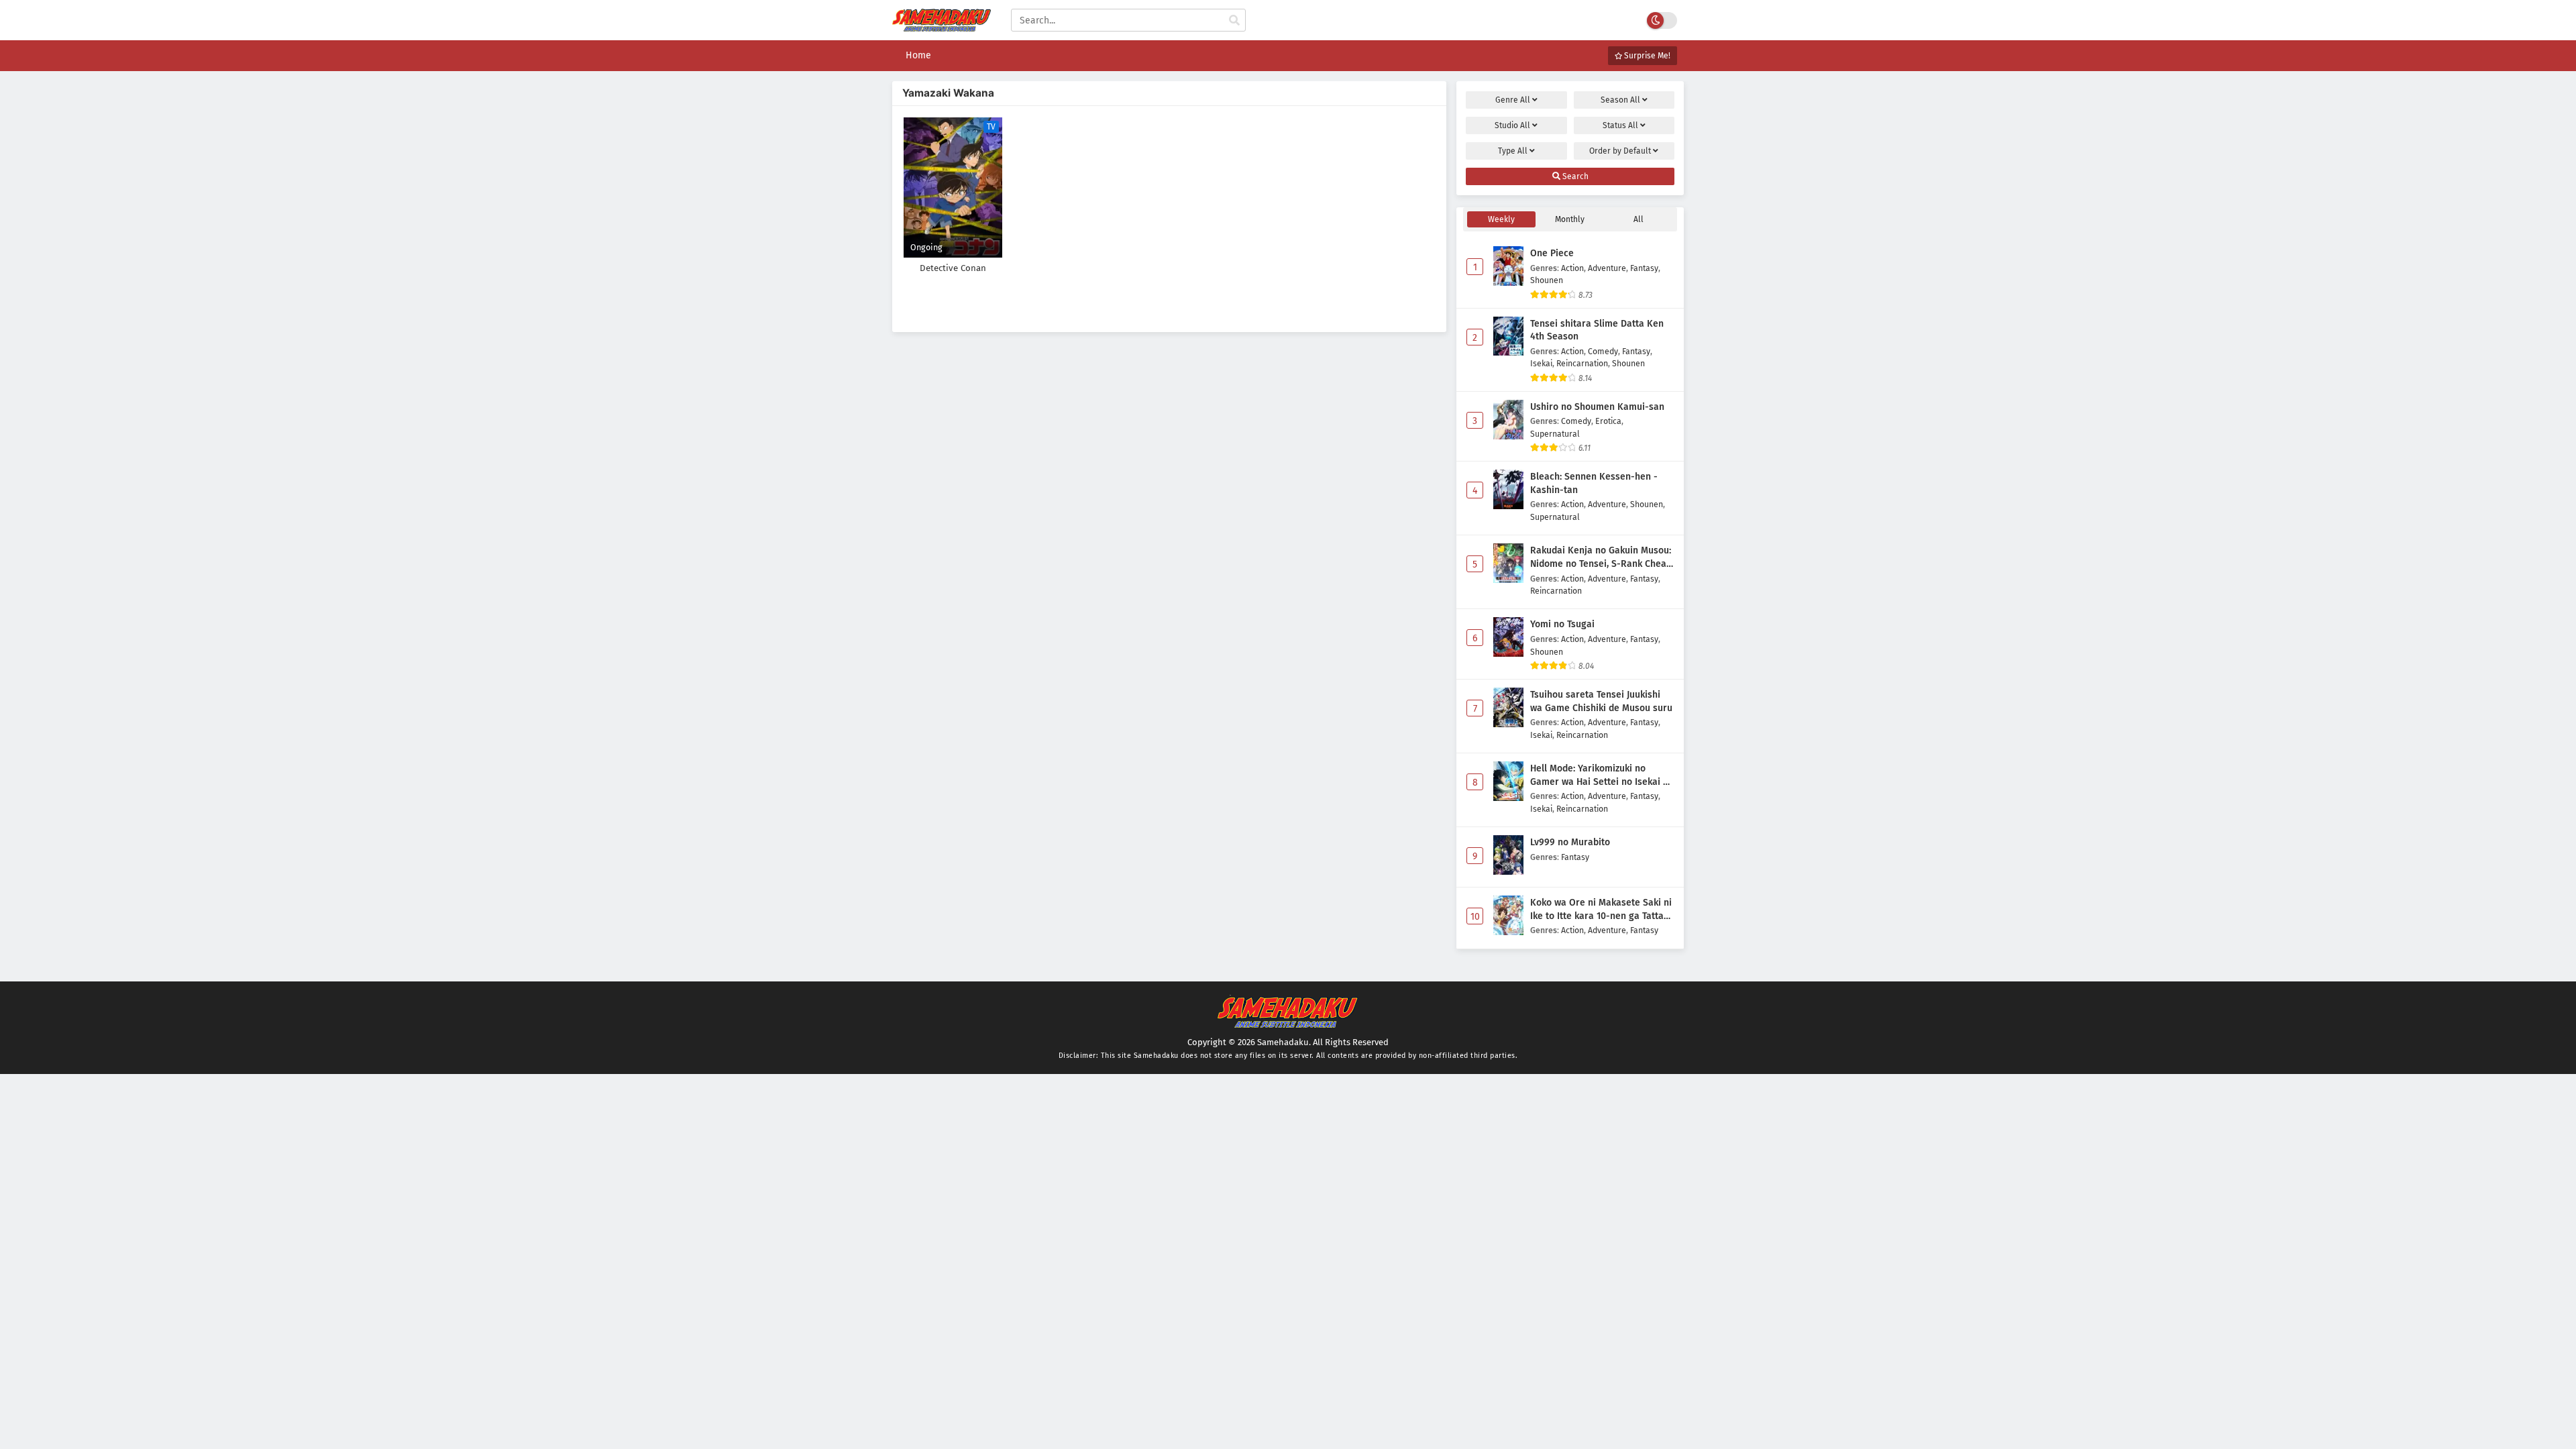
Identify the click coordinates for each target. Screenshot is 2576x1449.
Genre (1513, 100)
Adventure (1607, 268)
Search (1574, 176)
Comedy (1603, 351)
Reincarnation (1582, 363)
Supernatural (1555, 434)
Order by (1620, 151)
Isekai (1541, 363)
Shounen (1547, 280)
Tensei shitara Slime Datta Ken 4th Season (1597, 330)
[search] (1234, 21)
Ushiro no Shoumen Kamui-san (1597, 407)
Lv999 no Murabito (1570, 842)
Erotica (1608, 421)
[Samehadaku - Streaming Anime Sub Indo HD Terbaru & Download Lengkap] (942, 29)
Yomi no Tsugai (1562, 624)
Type (1513, 151)
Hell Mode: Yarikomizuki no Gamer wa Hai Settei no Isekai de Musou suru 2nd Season (1602, 775)
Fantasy (1644, 268)
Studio (1512, 125)
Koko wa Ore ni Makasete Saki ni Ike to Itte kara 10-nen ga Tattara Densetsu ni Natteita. (1602, 910)
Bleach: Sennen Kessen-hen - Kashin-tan (1594, 483)
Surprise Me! (1646, 56)
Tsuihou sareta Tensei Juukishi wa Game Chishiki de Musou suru (1601, 701)
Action (1572, 268)
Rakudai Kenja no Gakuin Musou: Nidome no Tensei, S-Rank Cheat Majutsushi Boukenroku (1601, 557)
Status (1620, 125)
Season (1620, 100)
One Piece (1552, 253)
